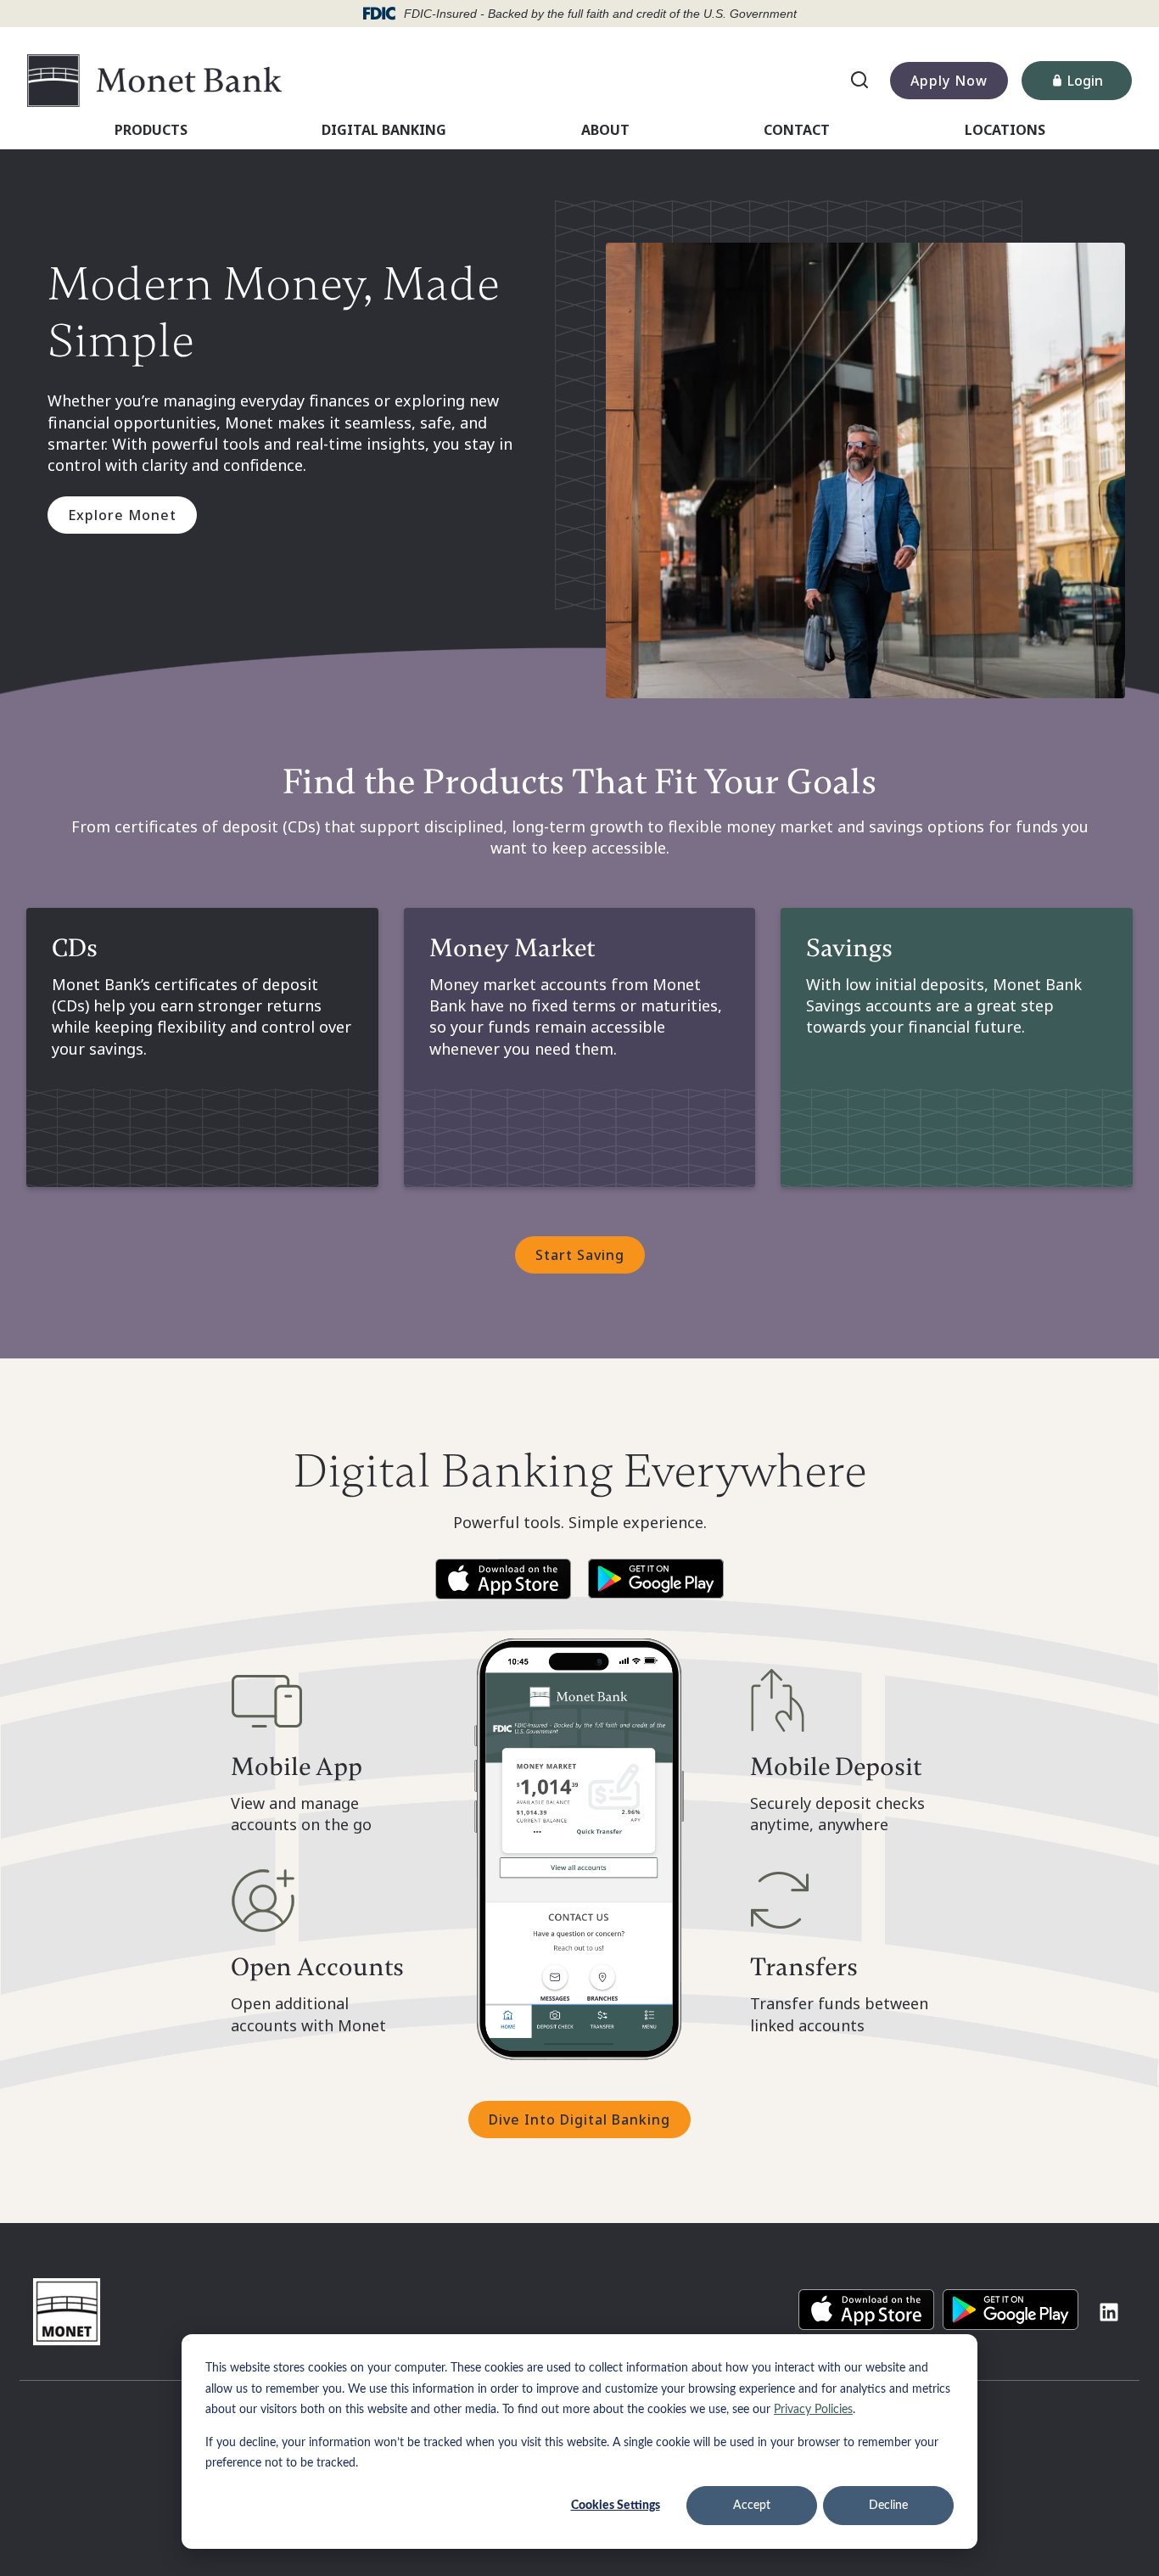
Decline (888, 2506)
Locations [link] (1005, 130)
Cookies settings (616, 2506)
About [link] (605, 130)
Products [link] (151, 130)
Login (1100, 84)
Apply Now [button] (949, 81)
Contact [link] (797, 130)
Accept (752, 2506)
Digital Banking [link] (384, 130)
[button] (503, 1579)
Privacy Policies (813, 2410)
